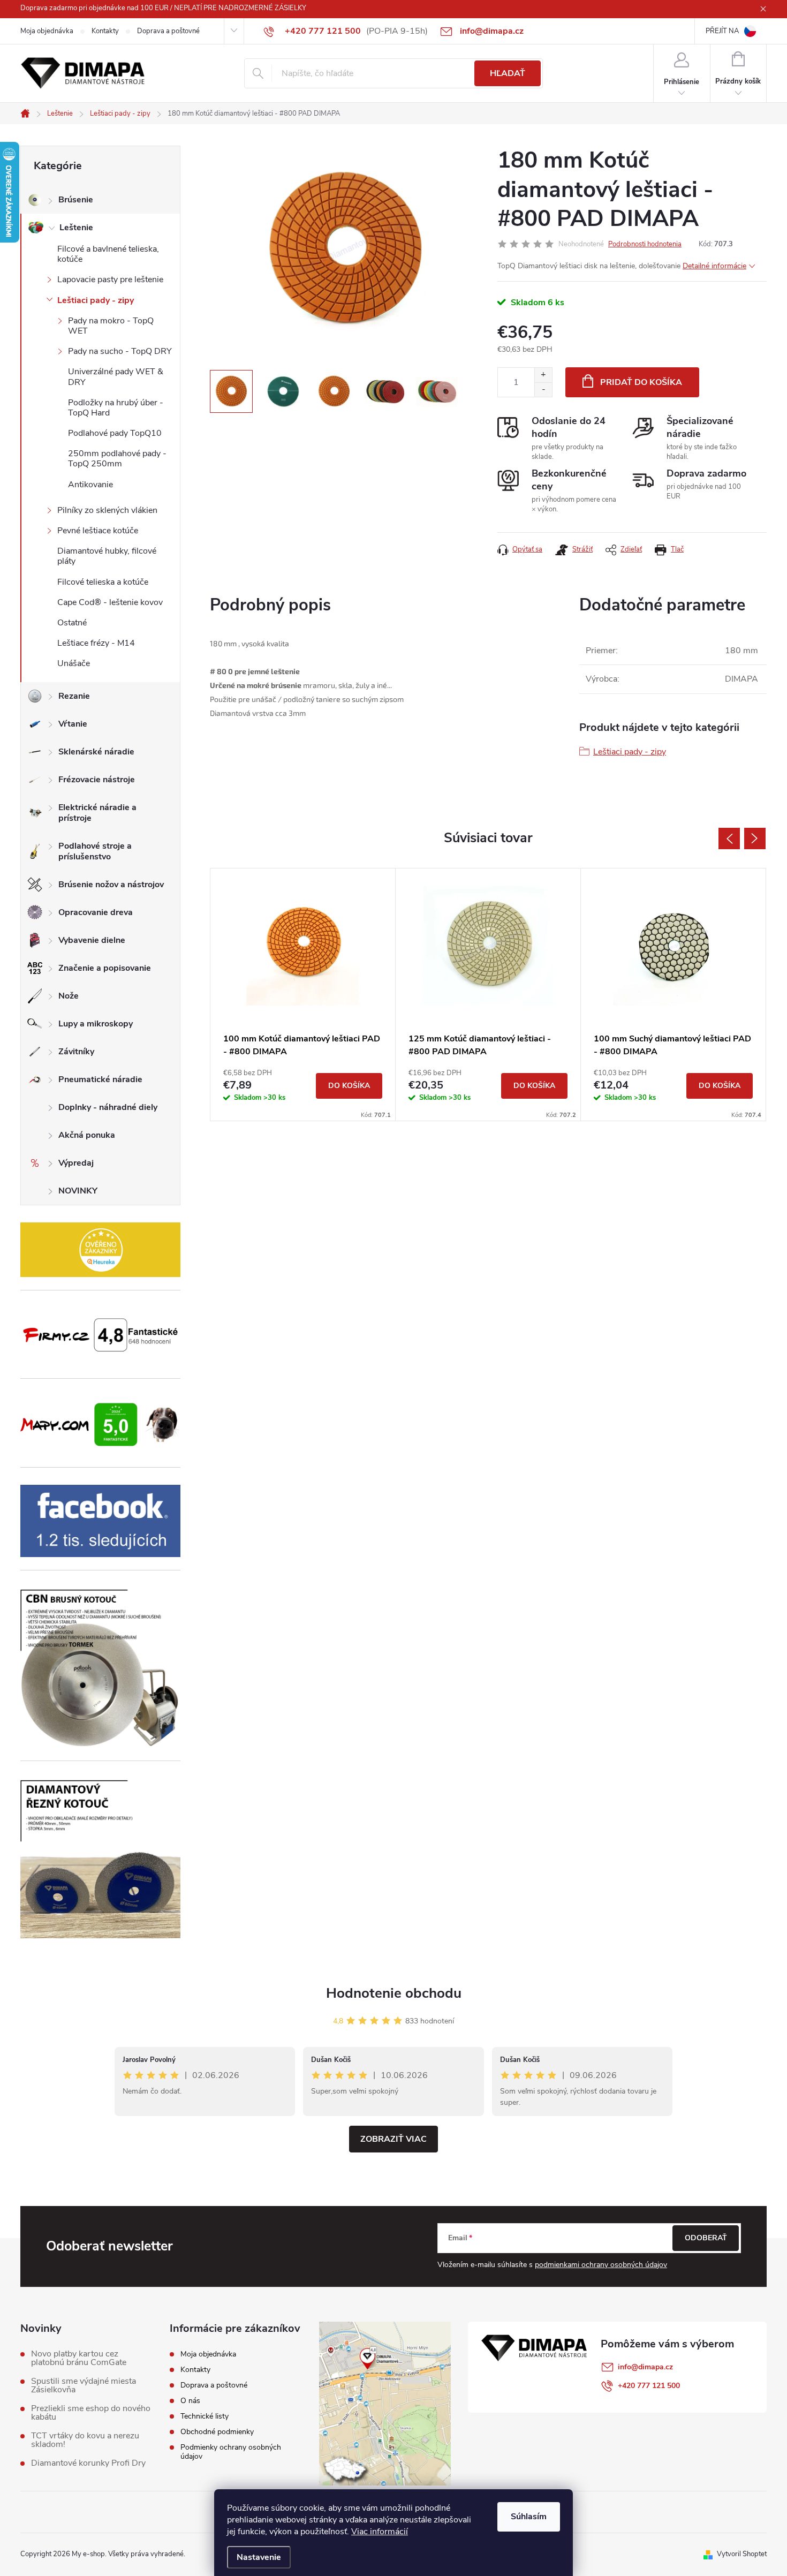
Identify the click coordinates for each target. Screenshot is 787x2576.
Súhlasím (529, 2517)
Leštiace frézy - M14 (96, 643)
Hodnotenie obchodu (394, 1993)
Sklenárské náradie (96, 752)
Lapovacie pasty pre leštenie (110, 279)
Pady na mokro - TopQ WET (111, 326)
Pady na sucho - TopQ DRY (120, 351)
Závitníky (76, 1052)
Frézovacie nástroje (97, 780)
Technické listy (205, 2416)
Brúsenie (76, 200)
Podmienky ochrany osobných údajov (231, 2452)
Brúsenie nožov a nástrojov (111, 885)
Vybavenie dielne (92, 940)
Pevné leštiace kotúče (98, 531)
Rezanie (74, 696)
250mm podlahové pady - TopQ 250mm (117, 459)
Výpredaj (76, 1163)
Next (755, 838)
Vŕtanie (73, 724)
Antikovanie (90, 485)
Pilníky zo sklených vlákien (107, 510)
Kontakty (105, 31)
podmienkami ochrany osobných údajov (601, 2265)
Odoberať (706, 2238)
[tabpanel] (303, 994)
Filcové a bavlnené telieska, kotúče (108, 254)
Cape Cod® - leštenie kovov (110, 602)
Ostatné (72, 623)
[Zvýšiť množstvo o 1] (543, 375)
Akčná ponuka (87, 1135)
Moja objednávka (47, 31)
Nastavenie (259, 2557)
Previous (729, 838)
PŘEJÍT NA (722, 31)
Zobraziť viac (393, 2139)
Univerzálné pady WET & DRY (116, 377)
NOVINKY (78, 1191)
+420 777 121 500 (649, 2386)
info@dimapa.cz (645, 2367)
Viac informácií (380, 2532)
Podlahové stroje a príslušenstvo (95, 851)
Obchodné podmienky (217, 2432)
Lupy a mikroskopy (96, 1024)
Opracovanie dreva (96, 912)
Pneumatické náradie (100, 1079)
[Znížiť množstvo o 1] (543, 390)
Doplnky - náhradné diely (108, 1107)
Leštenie (76, 228)
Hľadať (508, 73)
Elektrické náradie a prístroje (97, 813)
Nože (69, 996)
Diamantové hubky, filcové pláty (107, 556)
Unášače (74, 663)
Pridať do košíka (641, 382)
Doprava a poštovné (168, 31)
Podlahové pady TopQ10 (115, 433)
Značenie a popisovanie (105, 968)
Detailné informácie (714, 266)
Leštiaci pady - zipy (96, 300)
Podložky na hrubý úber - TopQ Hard (116, 408)
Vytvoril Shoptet (742, 2554)
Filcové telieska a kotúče (103, 582)
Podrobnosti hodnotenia (645, 244)
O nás (190, 2401)
